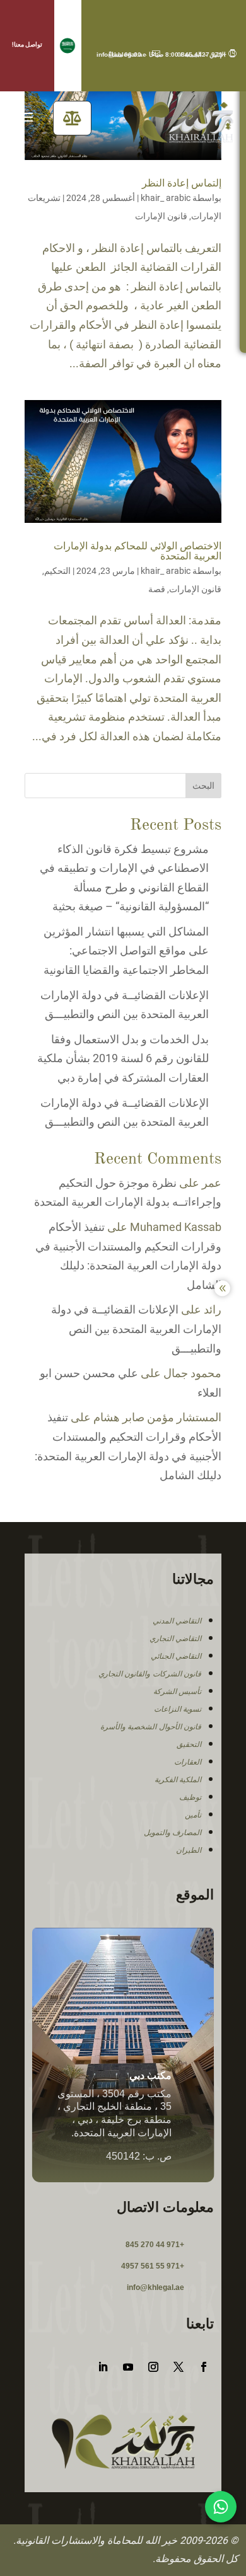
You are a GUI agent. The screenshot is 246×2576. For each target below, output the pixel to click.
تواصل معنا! (27, 44)
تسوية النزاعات (178, 1709)
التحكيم (57, 571)
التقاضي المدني (177, 1621)
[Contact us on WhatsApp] (221, 2507)
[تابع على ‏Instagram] (153, 2367)
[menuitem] (72, 118)
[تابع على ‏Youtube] (128, 2367)
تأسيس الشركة (178, 1692)
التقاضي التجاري (176, 1639)
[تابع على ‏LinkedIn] (103, 2367)
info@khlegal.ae (128, 54)
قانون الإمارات (161, 216)
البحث (203, 786)
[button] (68, 46)
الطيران (189, 1850)
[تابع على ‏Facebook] (204, 2367)
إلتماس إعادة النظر (182, 184)
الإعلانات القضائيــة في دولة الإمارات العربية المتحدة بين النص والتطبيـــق (136, 1329)
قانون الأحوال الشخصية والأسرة (151, 1727)
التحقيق (189, 1744)
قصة (157, 589)
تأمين (193, 1815)
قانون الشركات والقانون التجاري (150, 1674)
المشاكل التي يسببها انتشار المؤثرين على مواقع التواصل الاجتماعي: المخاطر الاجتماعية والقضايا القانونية (125, 951)
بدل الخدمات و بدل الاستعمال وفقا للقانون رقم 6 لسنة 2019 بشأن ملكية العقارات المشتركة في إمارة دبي (123, 1058)
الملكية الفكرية (178, 1780)
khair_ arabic (166, 198)
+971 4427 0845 (207, 54)
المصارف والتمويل (173, 1833)
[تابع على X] (179, 2367)
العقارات (188, 1762)
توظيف (190, 1797)
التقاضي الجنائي (176, 1656)
